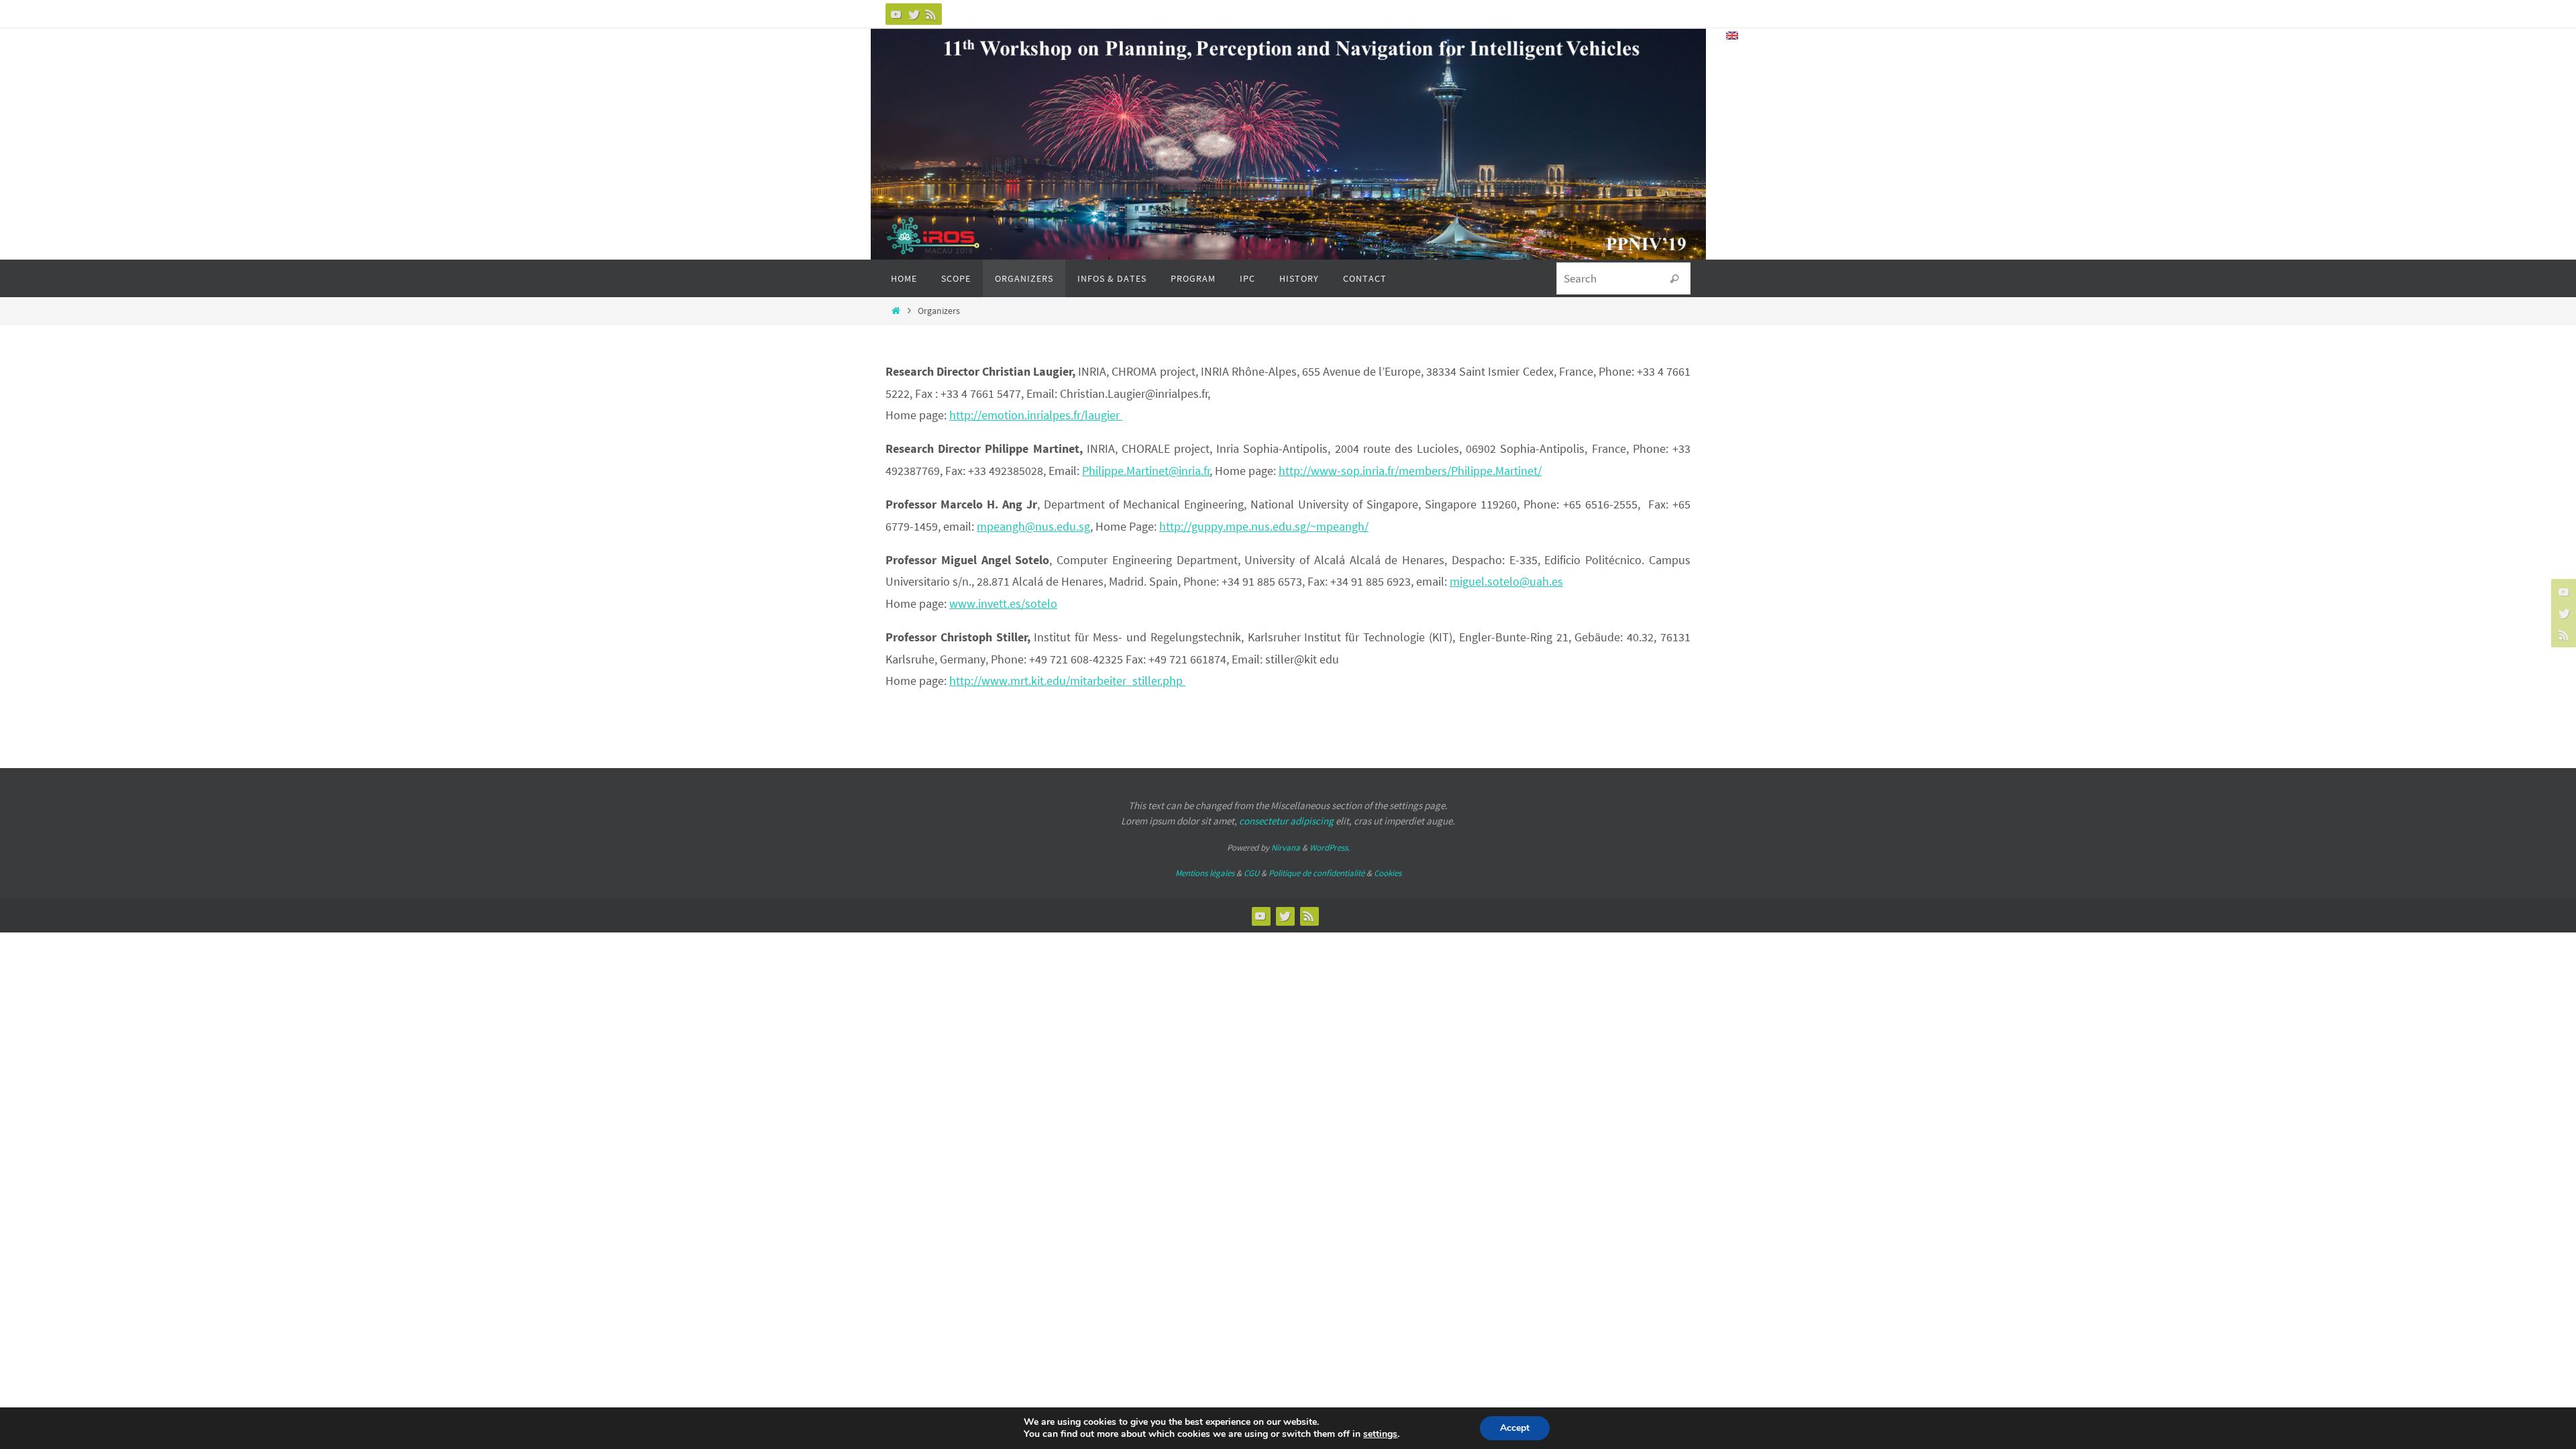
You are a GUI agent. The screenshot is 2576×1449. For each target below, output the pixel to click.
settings (1380, 1434)
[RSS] (931, 14)
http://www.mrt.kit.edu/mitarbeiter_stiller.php (1067, 681)
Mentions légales (1205, 873)
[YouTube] (896, 14)
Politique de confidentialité (1317, 873)
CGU (1251, 873)
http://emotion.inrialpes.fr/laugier (1036, 415)
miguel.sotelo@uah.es (1506, 581)
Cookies (1388, 873)
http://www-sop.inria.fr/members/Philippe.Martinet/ (1410, 471)
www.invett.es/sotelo (1003, 603)
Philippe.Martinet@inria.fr (1146, 471)
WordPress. (1330, 848)
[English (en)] (1733, 36)
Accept (1515, 1428)
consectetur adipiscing (1286, 821)
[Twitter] (914, 14)
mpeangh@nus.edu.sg (1033, 526)
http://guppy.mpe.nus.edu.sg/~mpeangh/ (1264, 526)
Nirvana (1286, 848)
